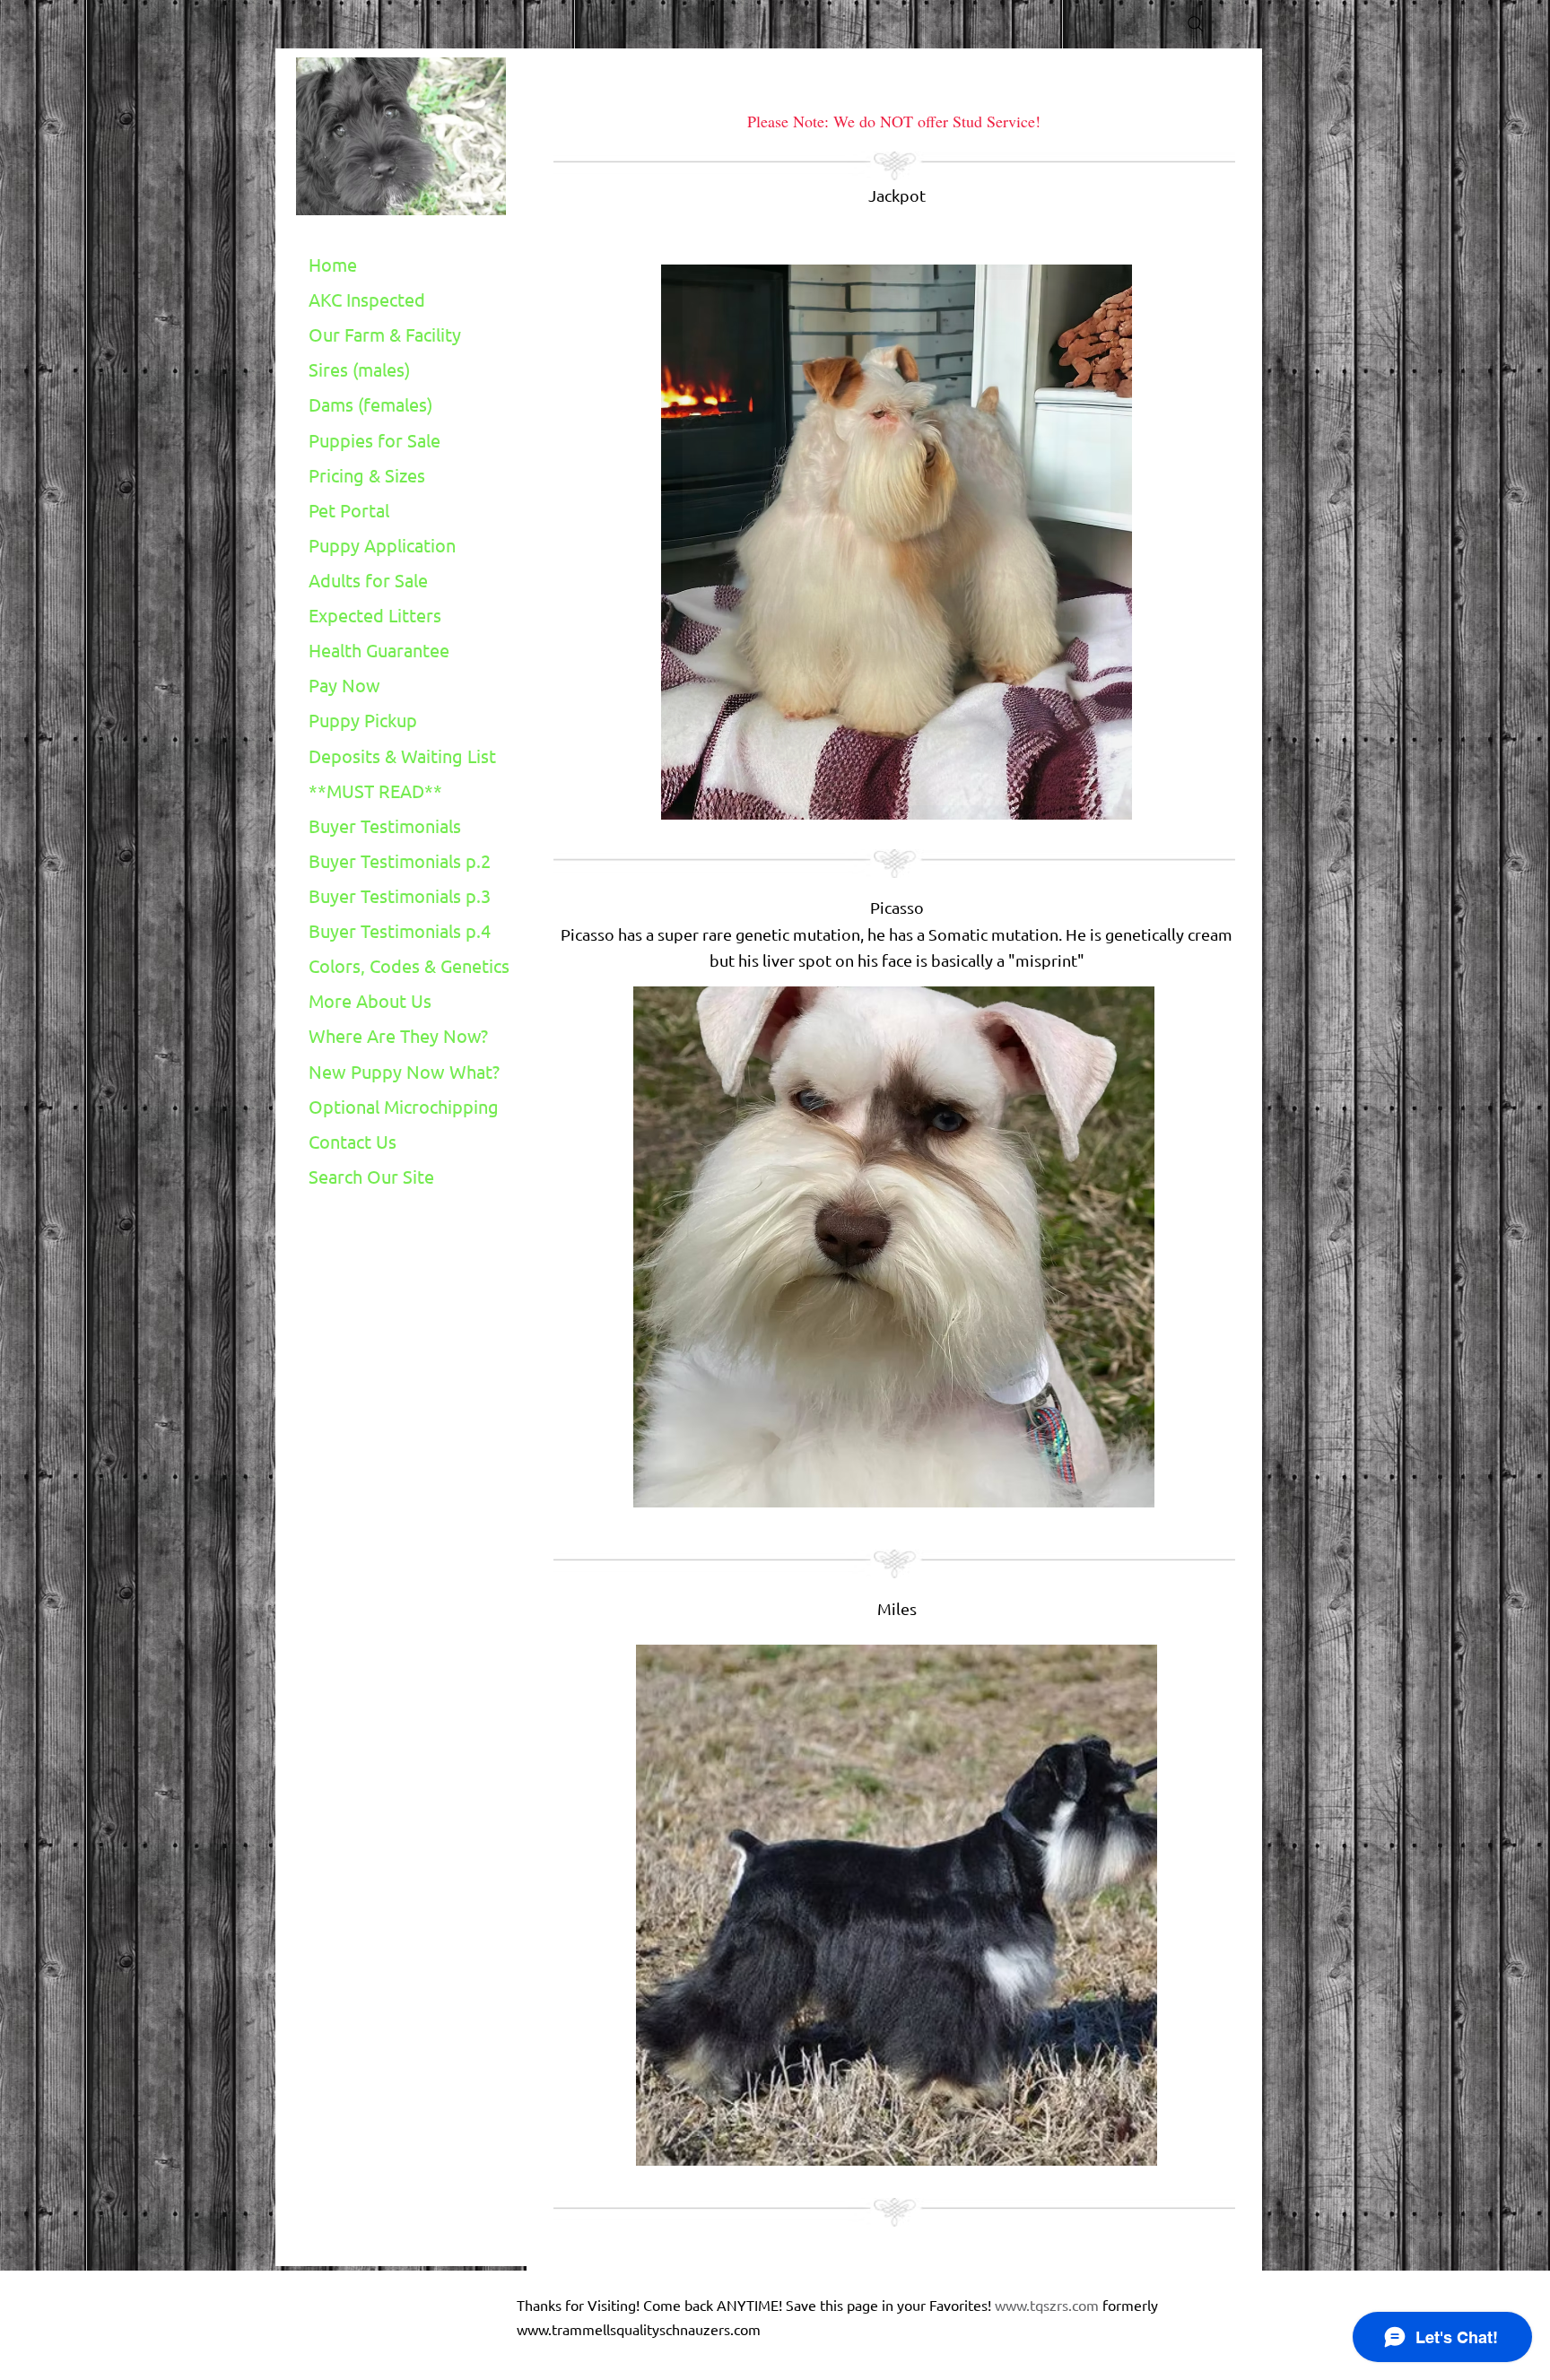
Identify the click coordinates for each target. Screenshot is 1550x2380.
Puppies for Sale (374, 440)
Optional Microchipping (404, 1106)
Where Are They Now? (398, 1035)
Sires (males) (359, 369)
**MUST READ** (375, 790)
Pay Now (344, 685)
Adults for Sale (368, 580)
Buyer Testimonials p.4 (400, 930)
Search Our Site (371, 1176)
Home (333, 264)
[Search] (1196, 24)
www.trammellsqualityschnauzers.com (639, 2329)
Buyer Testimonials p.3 (400, 895)
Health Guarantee (379, 650)
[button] (897, 542)
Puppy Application (382, 545)
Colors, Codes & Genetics (409, 965)
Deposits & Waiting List (402, 756)
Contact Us (353, 1141)
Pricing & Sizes (367, 475)
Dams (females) (370, 404)
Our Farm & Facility (385, 334)
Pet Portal (349, 510)
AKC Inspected (367, 299)
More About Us (370, 1000)
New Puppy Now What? (404, 1071)
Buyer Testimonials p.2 (400, 860)
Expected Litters (375, 615)
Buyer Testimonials (385, 825)
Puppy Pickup (363, 720)
